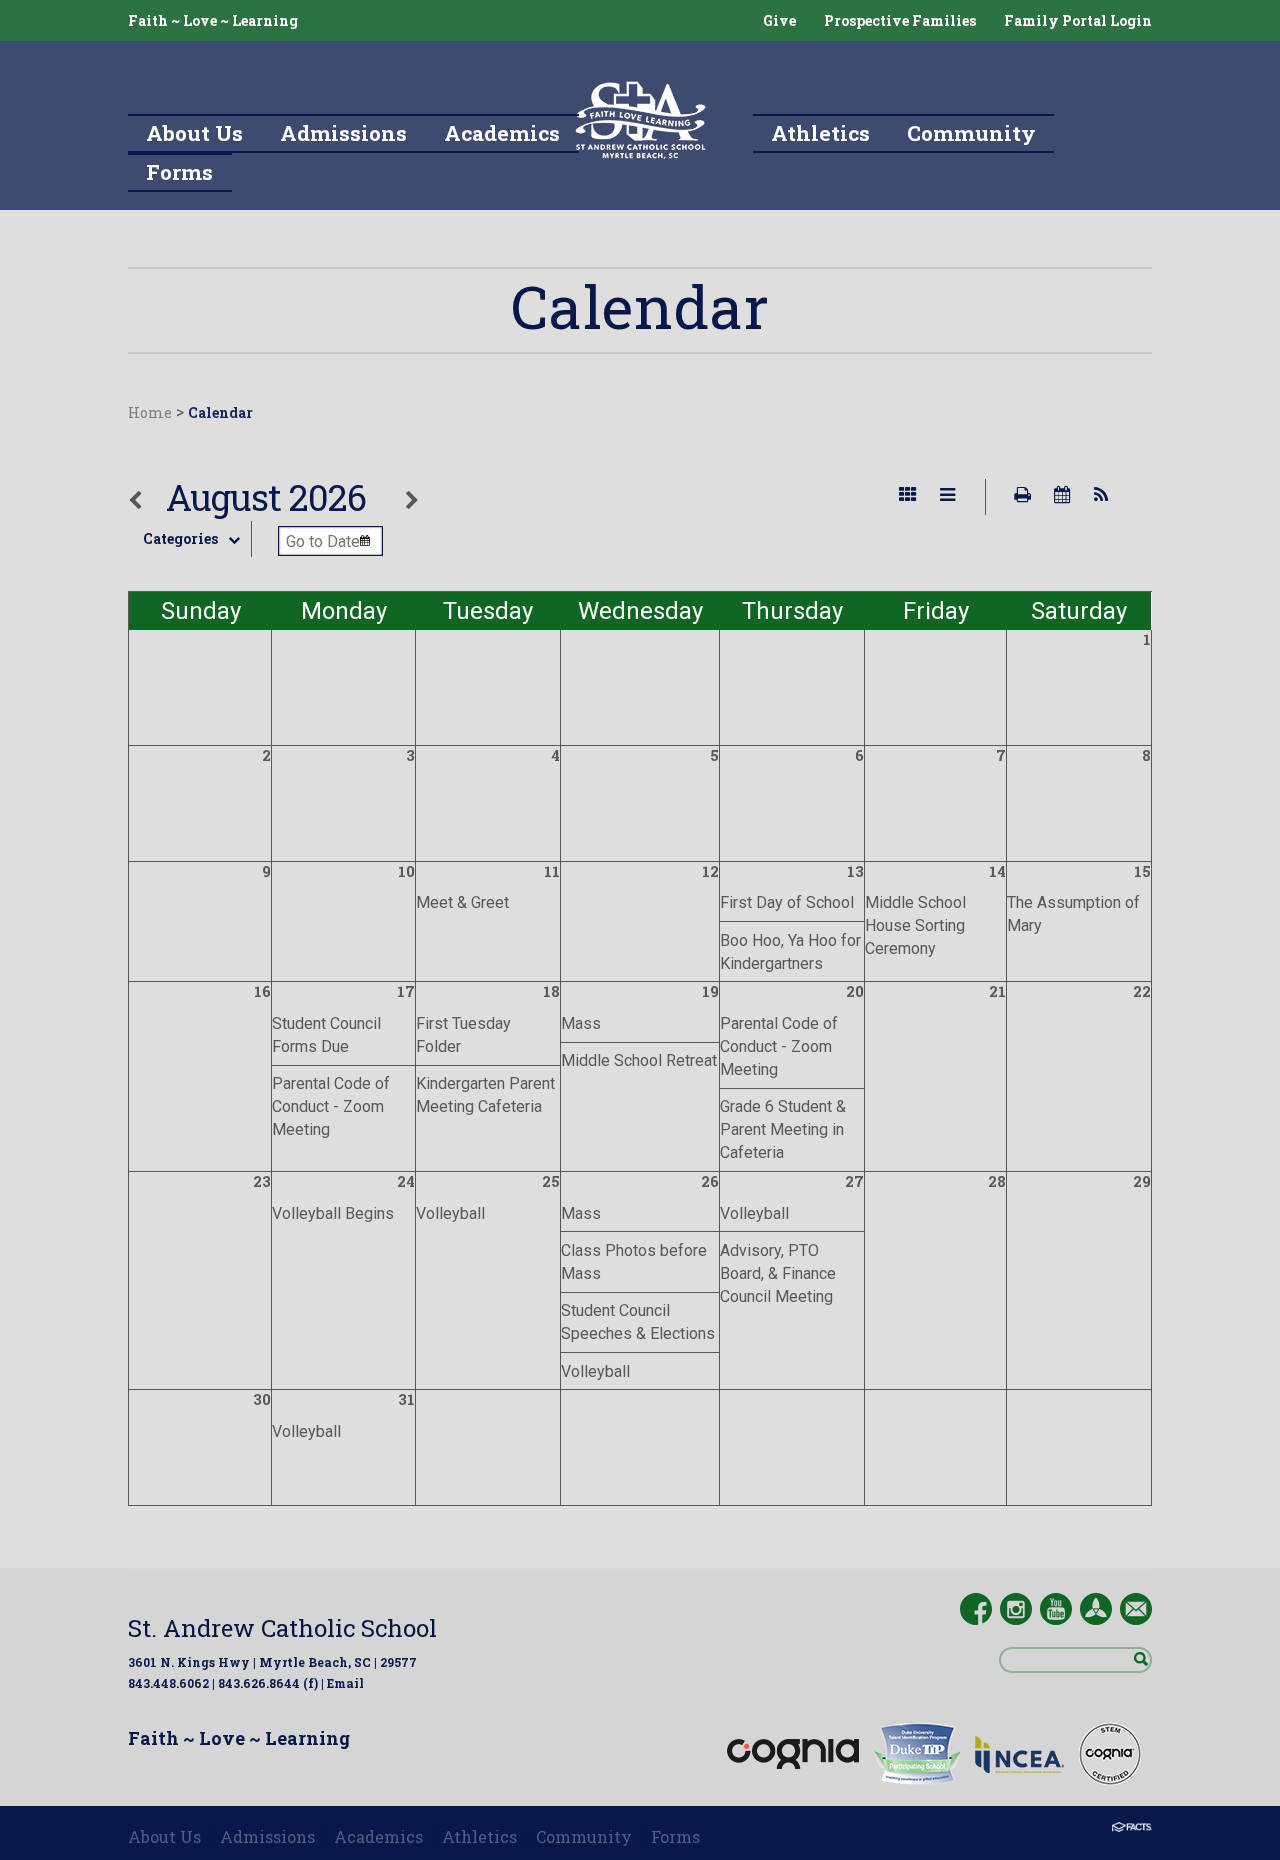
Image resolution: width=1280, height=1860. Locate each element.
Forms (675, 1836)
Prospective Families (900, 20)
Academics (378, 1836)
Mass (581, 1023)
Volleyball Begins (333, 1213)
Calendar (220, 412)
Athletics (479, 1836)
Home (150, 412)
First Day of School (787, 902)
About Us (164, 1836)
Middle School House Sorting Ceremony (915, 925)
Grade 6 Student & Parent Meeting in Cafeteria (783, 1129)
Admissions (267, 1836)
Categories (180, 539)
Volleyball (450, 1213)
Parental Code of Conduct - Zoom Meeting (331, 1106)
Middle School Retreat (639, 1060)
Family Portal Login (1078, 20)
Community (584, 1836)
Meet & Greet (462, 902)
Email (345, 1683)
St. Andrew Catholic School (282, 1628)
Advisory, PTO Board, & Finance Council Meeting (778, 1273)
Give (779, 20)
